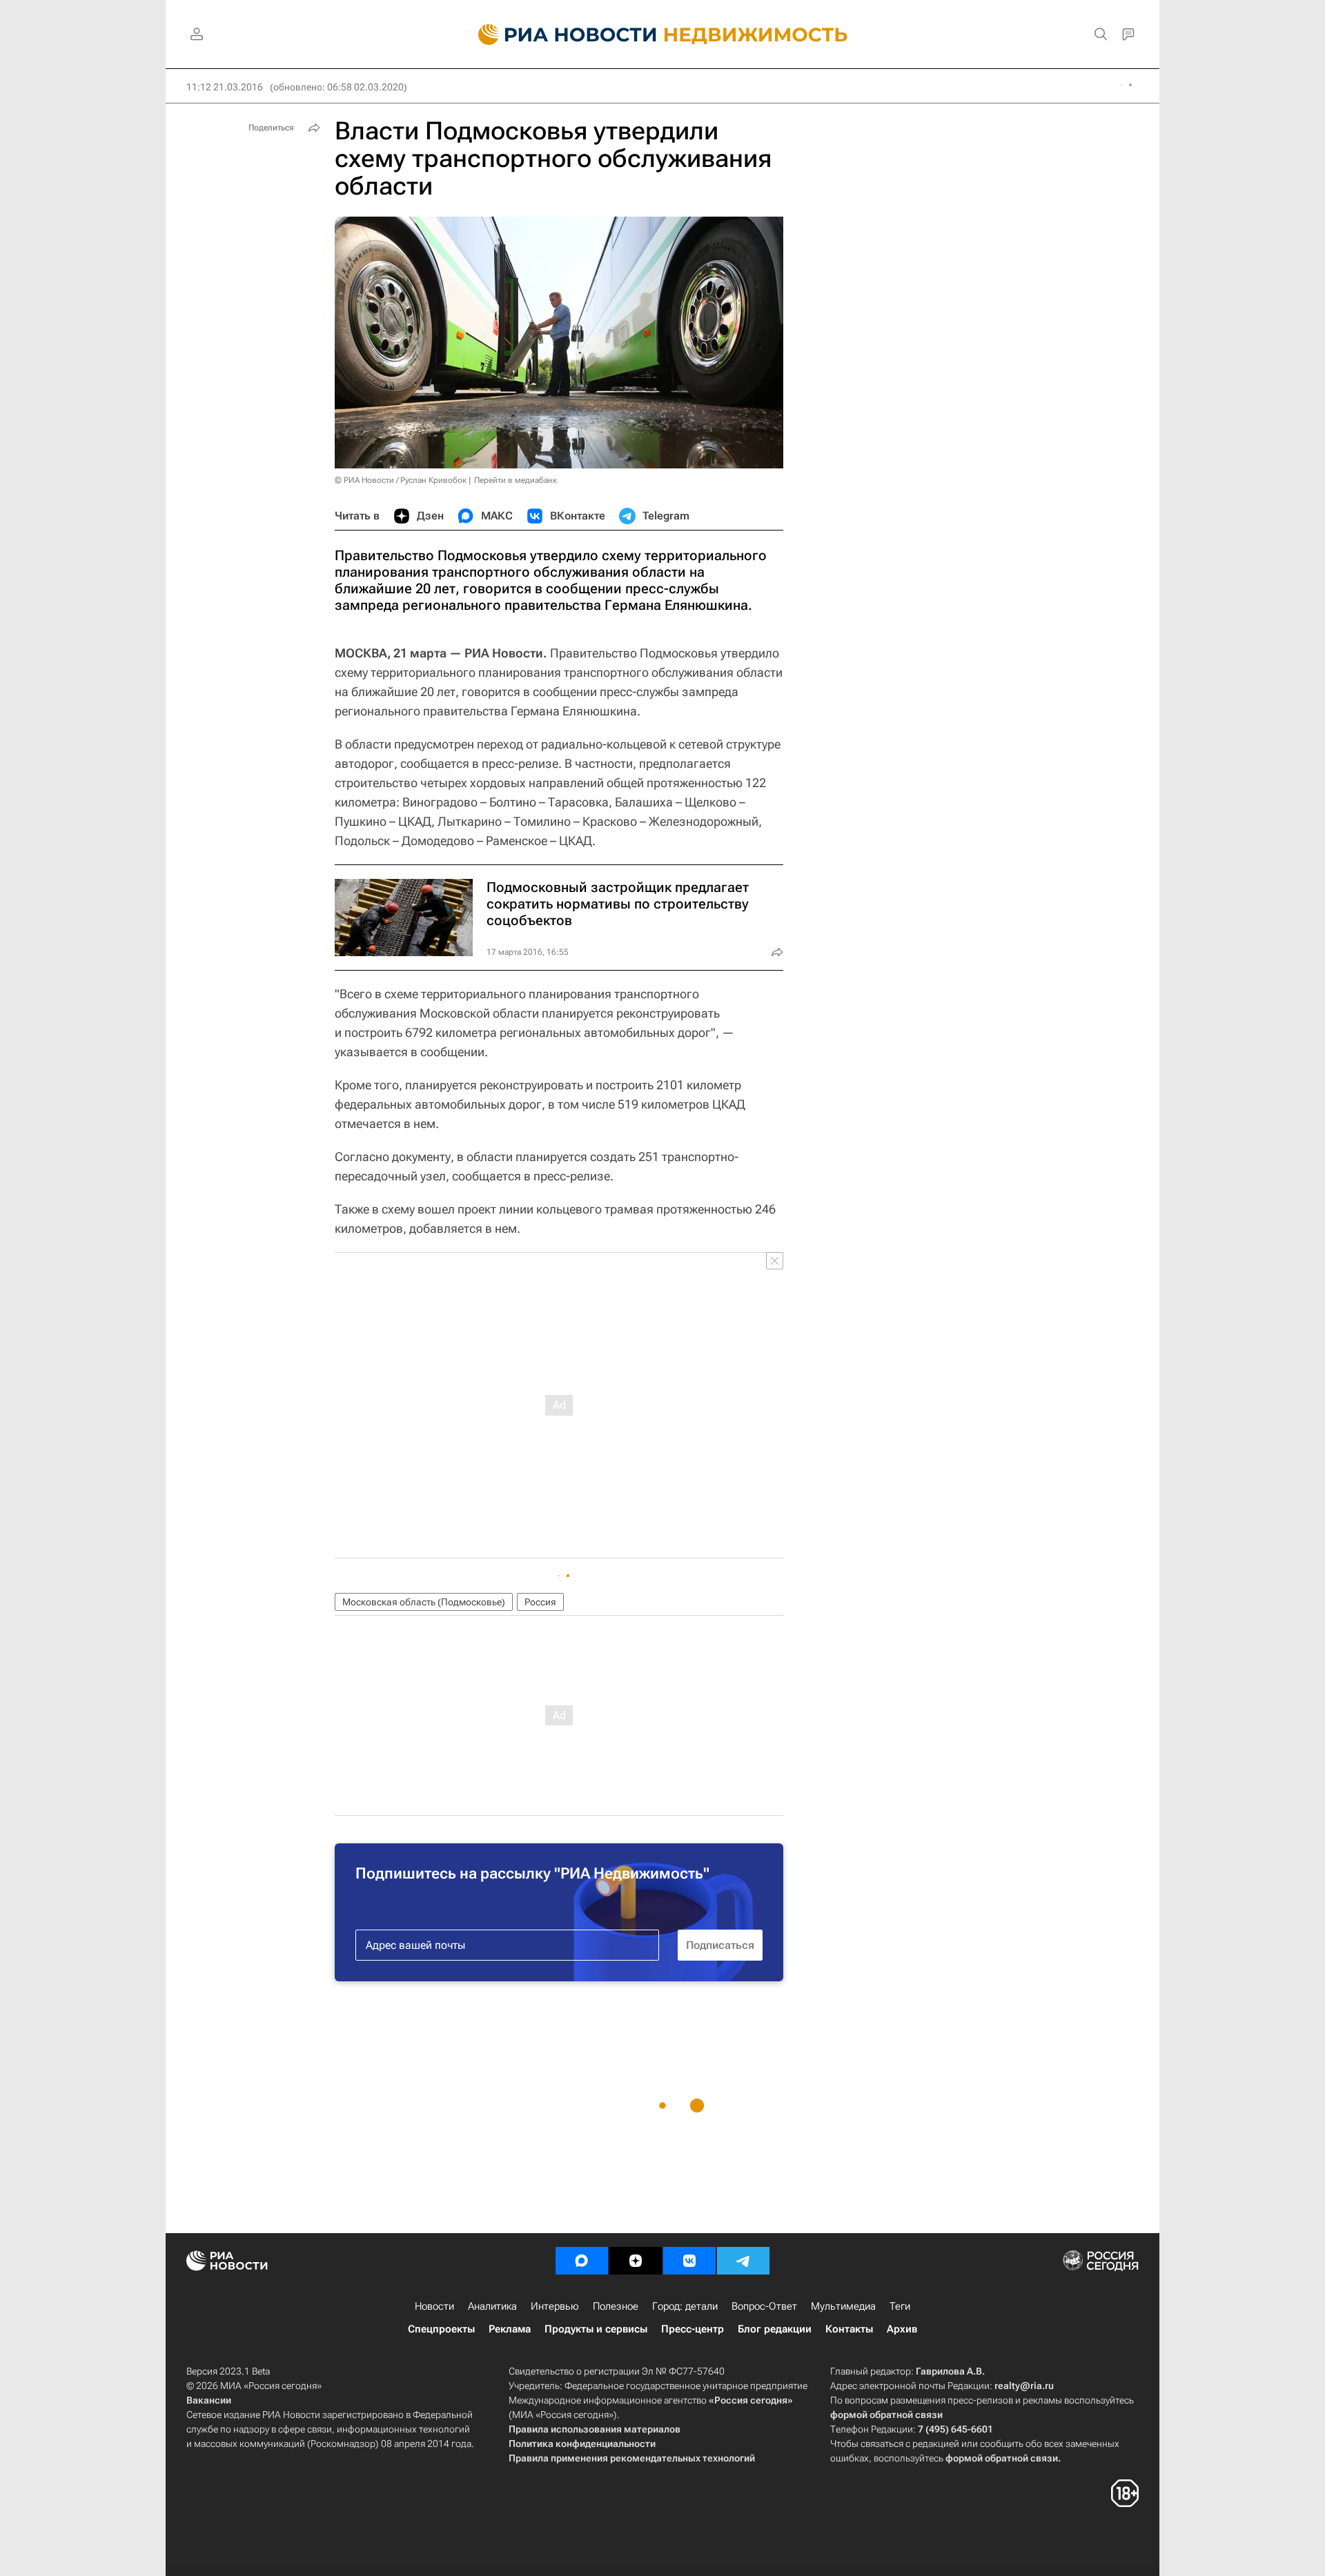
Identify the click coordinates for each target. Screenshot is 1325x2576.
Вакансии (209, 2400)
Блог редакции (775, 2329)
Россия (540, 1602)
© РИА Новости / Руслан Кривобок (401, 480)
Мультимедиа (843, 2306)
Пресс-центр (693, 2329)
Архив (902, 2329)
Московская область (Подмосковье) (424, 1602)
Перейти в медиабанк (516, 480)
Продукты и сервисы (596, 2329)
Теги (900, 2306)
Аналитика (492, 2306)
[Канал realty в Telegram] (743, 2261)
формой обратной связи (886, 2415)
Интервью (555, 2306)
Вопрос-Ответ (764, 2306)
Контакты (849, 2329)
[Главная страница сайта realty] (663, 34)
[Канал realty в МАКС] (582, 2261)
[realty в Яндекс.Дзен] (636, 2261)
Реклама (510, 2329)
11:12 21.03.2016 (225, 87)
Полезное (616, 2306)
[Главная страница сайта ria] (559, 34)
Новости (434, 2306)
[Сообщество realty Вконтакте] (689, 2261)
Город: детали (685, 2306)
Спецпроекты (441, 2329)
